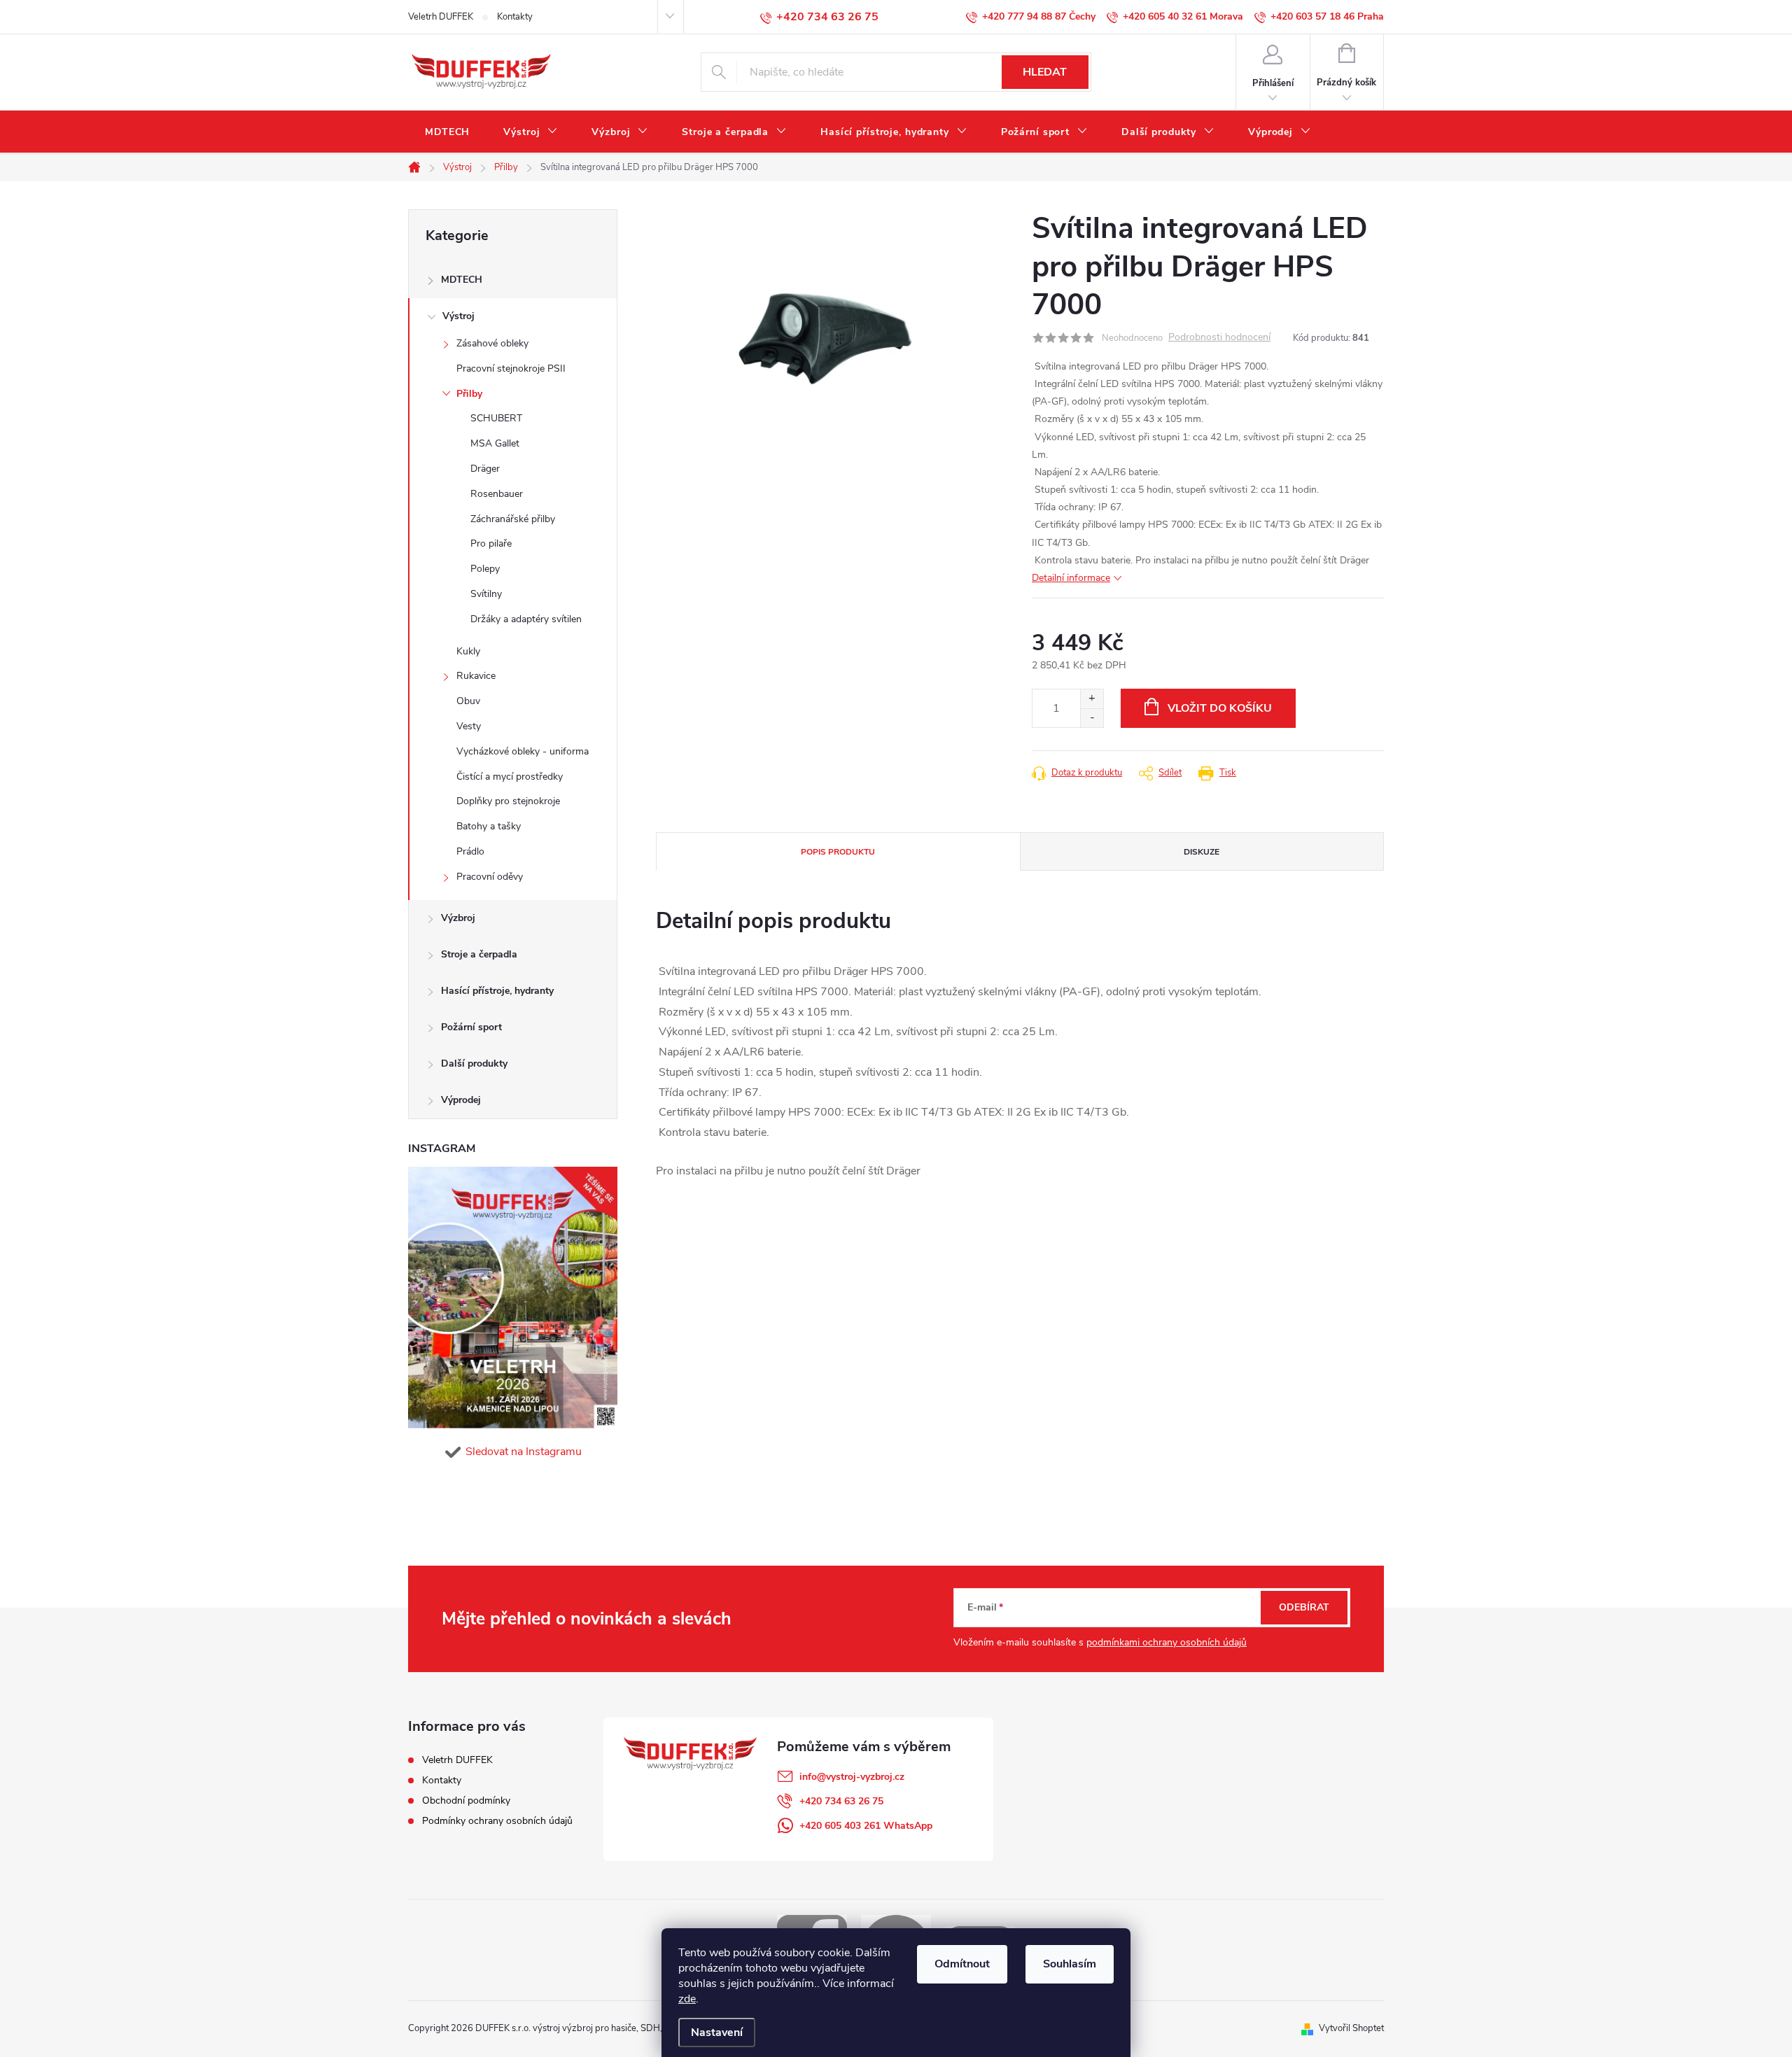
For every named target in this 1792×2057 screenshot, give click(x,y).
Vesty (469, 726)
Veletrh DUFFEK (441, 17)
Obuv (468, 701)
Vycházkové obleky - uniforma (523, 751)
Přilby (469, 394)
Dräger (485, 469)
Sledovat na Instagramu (524, 1452)
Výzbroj (458, 918)
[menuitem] (447, 132)
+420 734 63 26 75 (841, 1801)
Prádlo (470, 851)
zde (687, 1999)
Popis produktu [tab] (838, 852)
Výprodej (461, 1100)
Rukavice (476, 676)
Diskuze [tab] (1202, 852)
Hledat (1045, 72)
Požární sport (471, 1027)
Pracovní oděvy (490, 877)
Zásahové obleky (492, 343)
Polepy (485, 569)
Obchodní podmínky (466, 1800)
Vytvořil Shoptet (1351, 2028)
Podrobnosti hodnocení (1219, 338)
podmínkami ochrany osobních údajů (1167, 1642)
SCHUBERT (496, 418)
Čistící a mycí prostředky (510, 777)
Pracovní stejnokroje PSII (511, 368)
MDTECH (462, 280)
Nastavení (717, 2033)
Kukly (468, 651)
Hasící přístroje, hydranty (497, 991)
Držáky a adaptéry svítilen (526, 619)
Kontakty (515, 17)
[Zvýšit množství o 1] (1092, 699)
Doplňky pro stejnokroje (508, 801)
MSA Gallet (495, 443)
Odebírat (1304, 1607)
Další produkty (474, 1063)
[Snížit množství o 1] (1092, 718)
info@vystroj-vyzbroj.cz (852, 1777)
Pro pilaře (491, 543)
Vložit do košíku (1220, 708)
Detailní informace (1071, 578)
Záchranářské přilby (513, 519)
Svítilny (486, 594)
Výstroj (458, 316)
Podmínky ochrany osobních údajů (497, 1821)
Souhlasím (1070, 1964)
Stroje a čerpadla (479, 954)
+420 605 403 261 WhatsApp (866, 1826)
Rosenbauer (497, 494)
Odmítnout (962, 1964)
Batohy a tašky (489, 826)
